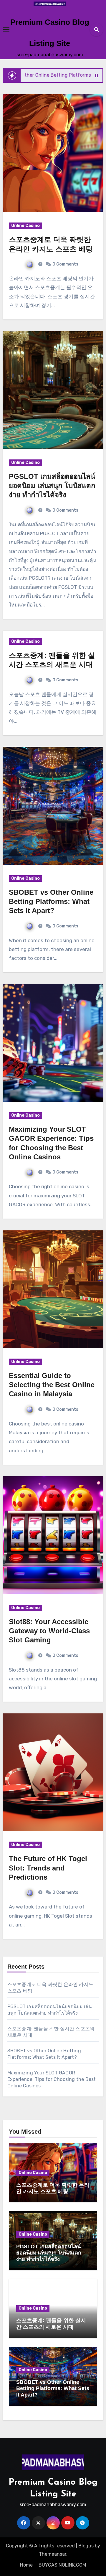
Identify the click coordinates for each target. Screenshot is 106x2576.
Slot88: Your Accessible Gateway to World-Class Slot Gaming (49, 1631)
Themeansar (53, 2554)
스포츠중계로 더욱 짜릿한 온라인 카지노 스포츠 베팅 (53, 2188)
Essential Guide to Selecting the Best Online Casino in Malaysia (52, 1385)
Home (26, 2565)
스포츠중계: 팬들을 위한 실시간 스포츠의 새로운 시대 (51, 2324)
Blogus (86, 2546)
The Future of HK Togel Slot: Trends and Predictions (48, 1868)
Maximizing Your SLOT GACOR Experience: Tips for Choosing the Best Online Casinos (52, 2079)
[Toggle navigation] (6, 29)
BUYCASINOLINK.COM (62, 2565)
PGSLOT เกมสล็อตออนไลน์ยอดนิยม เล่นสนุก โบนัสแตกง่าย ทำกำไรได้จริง (52, 486)
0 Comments (65, 264)
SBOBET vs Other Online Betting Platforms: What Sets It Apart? (51, 901)
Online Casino (25, 226)
